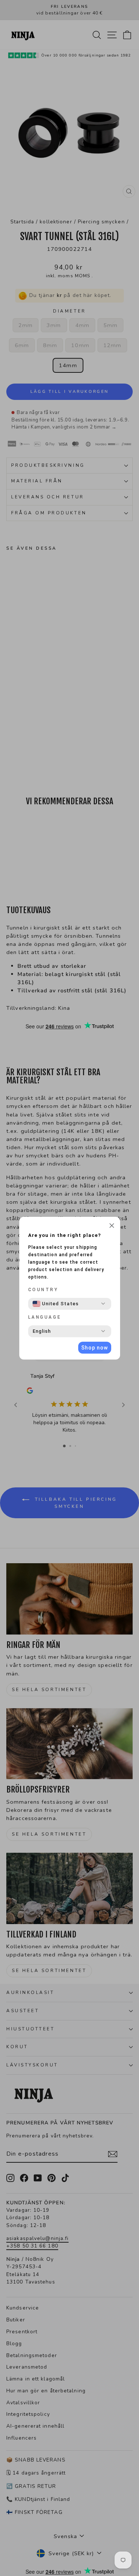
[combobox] (56, 1304)
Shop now (95, 1348)
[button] (112, 1226)
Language (45, 1317)
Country (43, 1290)
